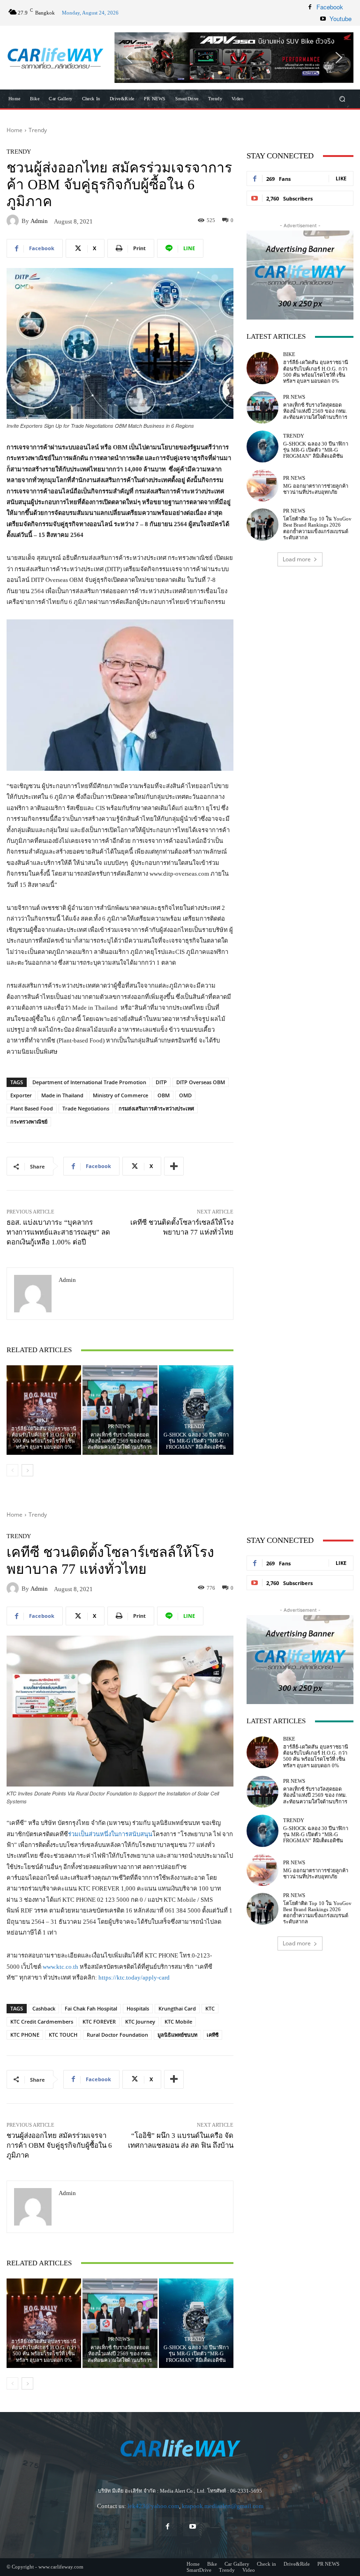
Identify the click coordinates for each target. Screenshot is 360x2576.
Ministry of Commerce (120, 1095)
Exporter (21, 1095)
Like (341, 178)
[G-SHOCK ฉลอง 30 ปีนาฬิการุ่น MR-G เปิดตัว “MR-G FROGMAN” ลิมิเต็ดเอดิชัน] (196, 1410)
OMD (185, 1095)
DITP (161, 1082)
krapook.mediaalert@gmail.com (223, 2506)
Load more (297, 559)
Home (15, 130)
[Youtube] (323, 19)
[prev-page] (12, 1470)
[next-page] (27, 1470)
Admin (39, 221)
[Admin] (14, 221)
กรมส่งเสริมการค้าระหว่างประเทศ (156, 1108)
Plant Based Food (32, 1108)
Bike (43, 1420)
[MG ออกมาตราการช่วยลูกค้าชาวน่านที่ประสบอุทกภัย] (262, 485)
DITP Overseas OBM (201, 1082)
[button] (234, 58)
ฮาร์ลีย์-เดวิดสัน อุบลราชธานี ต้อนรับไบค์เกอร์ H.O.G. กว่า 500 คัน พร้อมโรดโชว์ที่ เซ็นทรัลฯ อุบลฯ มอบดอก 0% (44, 1438)
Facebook (330, 7)
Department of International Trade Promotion (89, 1082)
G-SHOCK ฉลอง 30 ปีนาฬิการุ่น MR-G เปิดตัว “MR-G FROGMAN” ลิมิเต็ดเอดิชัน (196, 1441)
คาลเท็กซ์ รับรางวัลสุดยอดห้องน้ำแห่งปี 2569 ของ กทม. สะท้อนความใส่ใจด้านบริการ (120, 1441)
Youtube (341, 19)
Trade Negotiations (86, 1108)
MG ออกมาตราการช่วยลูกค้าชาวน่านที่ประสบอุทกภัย (316, 489)
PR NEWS (119, 1426)
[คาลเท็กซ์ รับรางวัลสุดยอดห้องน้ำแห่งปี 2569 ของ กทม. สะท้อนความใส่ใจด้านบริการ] (120, 1410)
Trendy (38, 130)
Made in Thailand (62, 1095)
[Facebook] (310, 7)
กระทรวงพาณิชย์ (29, 1121)
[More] (174, 1166)
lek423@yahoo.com (153, 2506)
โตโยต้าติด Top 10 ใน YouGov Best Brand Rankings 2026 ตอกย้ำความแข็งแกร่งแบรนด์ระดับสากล (317, 528)
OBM (164, 1095)
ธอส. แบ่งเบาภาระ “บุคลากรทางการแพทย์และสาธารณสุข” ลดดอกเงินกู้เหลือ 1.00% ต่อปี (58, 1232)
